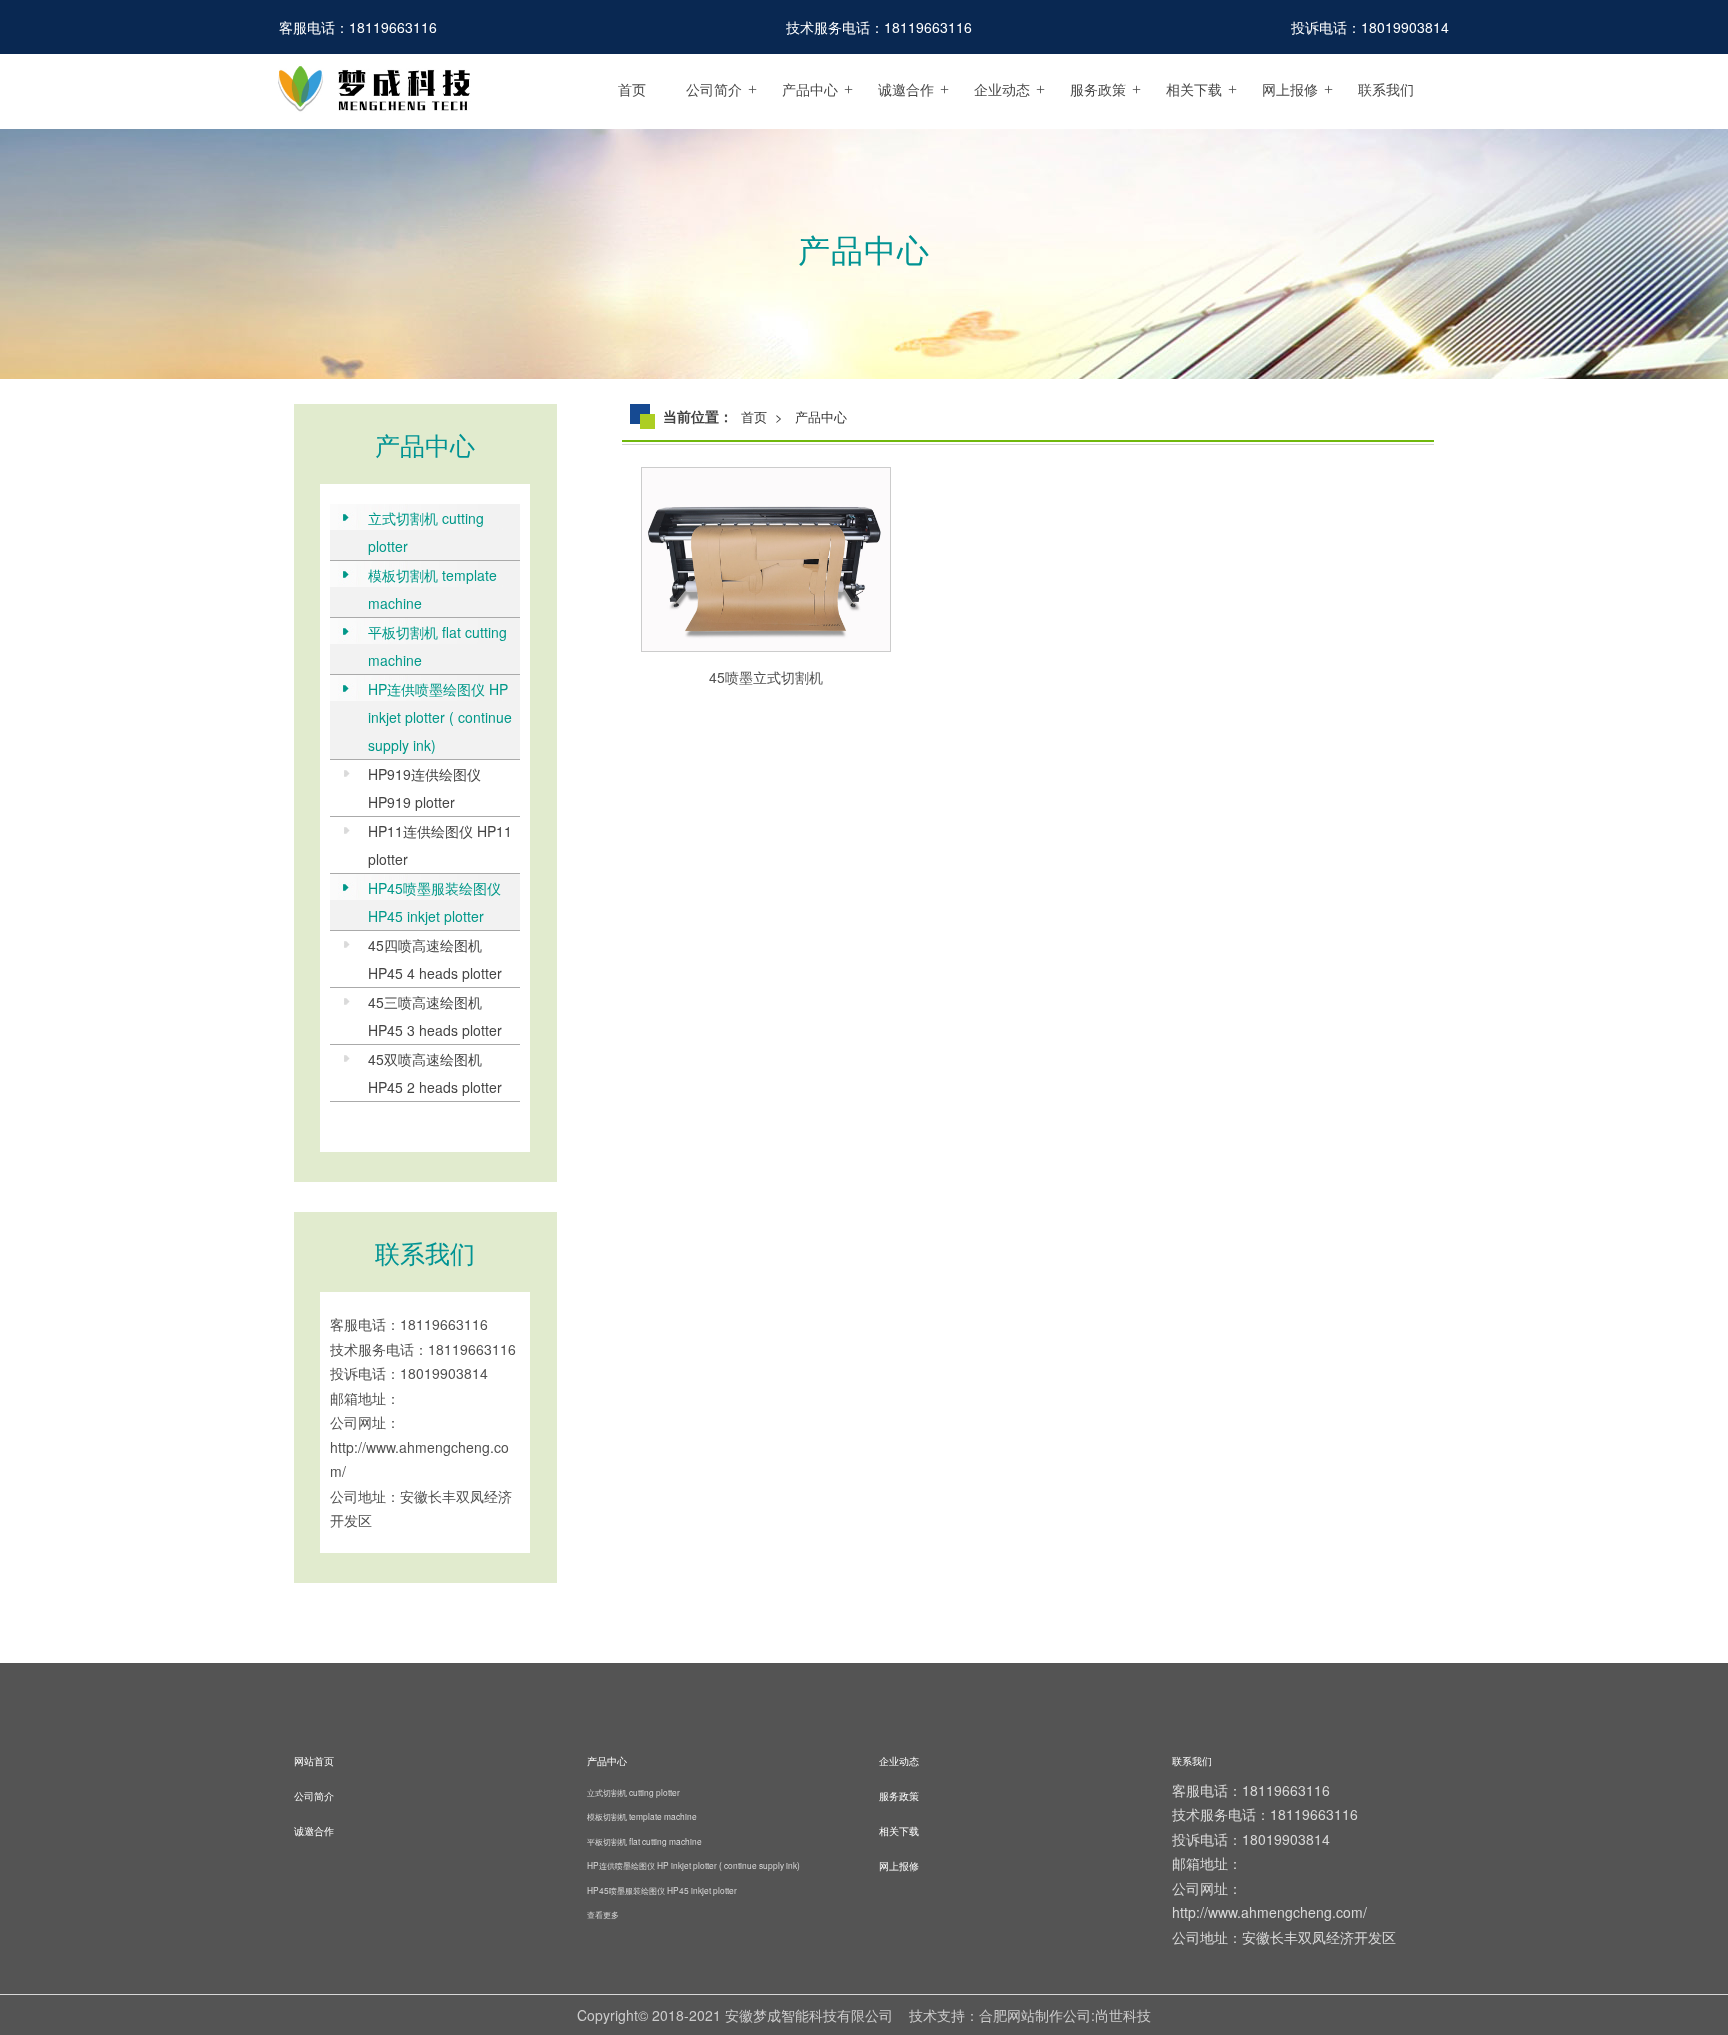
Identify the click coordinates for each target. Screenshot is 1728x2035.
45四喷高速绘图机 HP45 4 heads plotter (435, 959)
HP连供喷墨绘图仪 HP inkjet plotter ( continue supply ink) (440, 717)
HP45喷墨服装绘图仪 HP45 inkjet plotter (434, 902)
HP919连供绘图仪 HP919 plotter (424, 788)
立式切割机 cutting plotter (426, 532)
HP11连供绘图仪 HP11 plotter (440, 845)
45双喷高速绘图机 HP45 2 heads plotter (435, 1073)
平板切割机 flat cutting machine (437, 646)
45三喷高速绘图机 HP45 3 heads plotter (435, 1016)
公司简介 (714, 89)
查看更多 (603, 1914)
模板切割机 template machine (432, 589)
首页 (632, 89)
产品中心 (810, 89)
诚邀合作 (906, 89)
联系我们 (1386, 89)
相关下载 (1194, 89)
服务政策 (1098, 89)
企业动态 (1002, 89)
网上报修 (1290, 89)
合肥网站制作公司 (1035, 2015)
